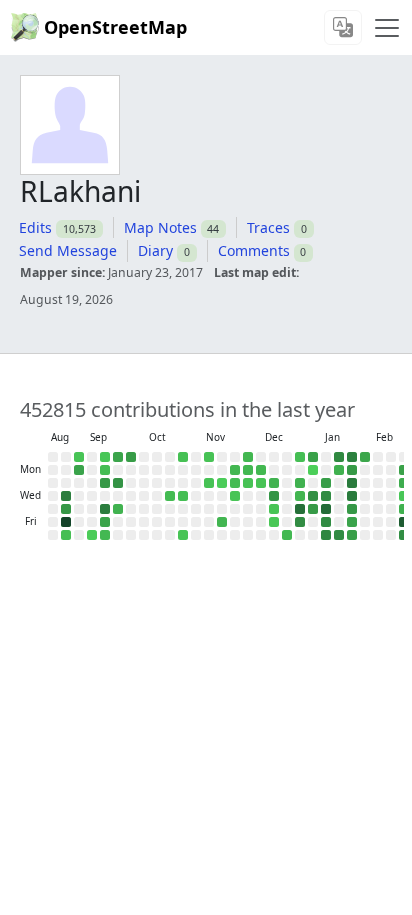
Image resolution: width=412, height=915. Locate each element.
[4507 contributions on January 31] (352, 535)
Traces (268, 227)
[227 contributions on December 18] (274, 509)
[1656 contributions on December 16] (274, 483)
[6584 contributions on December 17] (274, 496)
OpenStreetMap (115, 27)
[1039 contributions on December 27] (287, 535)
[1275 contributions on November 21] (222, 522)
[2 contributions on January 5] (313, 470)
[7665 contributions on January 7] (313, 496)
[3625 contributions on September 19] (105, 522)
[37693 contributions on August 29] (66, 522)
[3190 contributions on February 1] (365, 457)
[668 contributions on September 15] (105, 470)
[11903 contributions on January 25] (352, 457)
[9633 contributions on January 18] (339, 457)
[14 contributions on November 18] (222, 483)
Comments (254, 250)
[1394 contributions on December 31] (300, 496)
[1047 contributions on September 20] (105, 535)
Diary (155, 250)
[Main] (387, 28)
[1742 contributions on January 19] (339, 470)
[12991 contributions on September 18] (105, 509)
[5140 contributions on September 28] (131, 457)
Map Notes (160, 227)
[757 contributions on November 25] (235, 483)
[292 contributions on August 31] (79, 457)
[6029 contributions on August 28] (66, 509)
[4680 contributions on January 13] (326, 483)
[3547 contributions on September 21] (118, 457)
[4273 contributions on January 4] (313, 457)
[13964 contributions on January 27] (352, 483)
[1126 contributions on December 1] (248, 470)
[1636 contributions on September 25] (118, 509)
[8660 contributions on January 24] (339, 535)
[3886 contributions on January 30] (352, 522)
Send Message (68, 250)
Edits (35, 227)
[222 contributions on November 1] (183, 535)
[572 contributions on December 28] (300, 457)
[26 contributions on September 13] (92, 535)
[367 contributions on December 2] (248, 483)
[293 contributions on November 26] (235, 496)
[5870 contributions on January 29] (352, 509)
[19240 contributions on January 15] (326, 509)
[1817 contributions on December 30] (300, 483)
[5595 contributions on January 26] (352, 470)
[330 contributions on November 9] (209, 457)
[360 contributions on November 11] (209, 483)
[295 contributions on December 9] (261, 483)
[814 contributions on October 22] (170, 496)
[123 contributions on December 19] (274, 522)
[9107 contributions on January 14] (326, 496)
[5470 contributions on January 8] (313, 509)
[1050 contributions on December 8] (261, 470)
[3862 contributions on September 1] (79, 470)
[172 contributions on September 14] (105, 457)
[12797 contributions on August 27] (66, 496)
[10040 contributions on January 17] (326, 535)
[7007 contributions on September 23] (118, 483)
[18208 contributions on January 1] (300, 509)
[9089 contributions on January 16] (326, 522)
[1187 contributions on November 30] (248, 457)
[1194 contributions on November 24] (235, 470)
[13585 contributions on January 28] (352, 496)
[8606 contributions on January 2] (300, 522)
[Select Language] (343, 27)
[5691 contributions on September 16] (105, 483)
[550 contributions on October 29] (183, 496)
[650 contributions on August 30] (66, 535)
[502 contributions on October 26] (183, 457)
